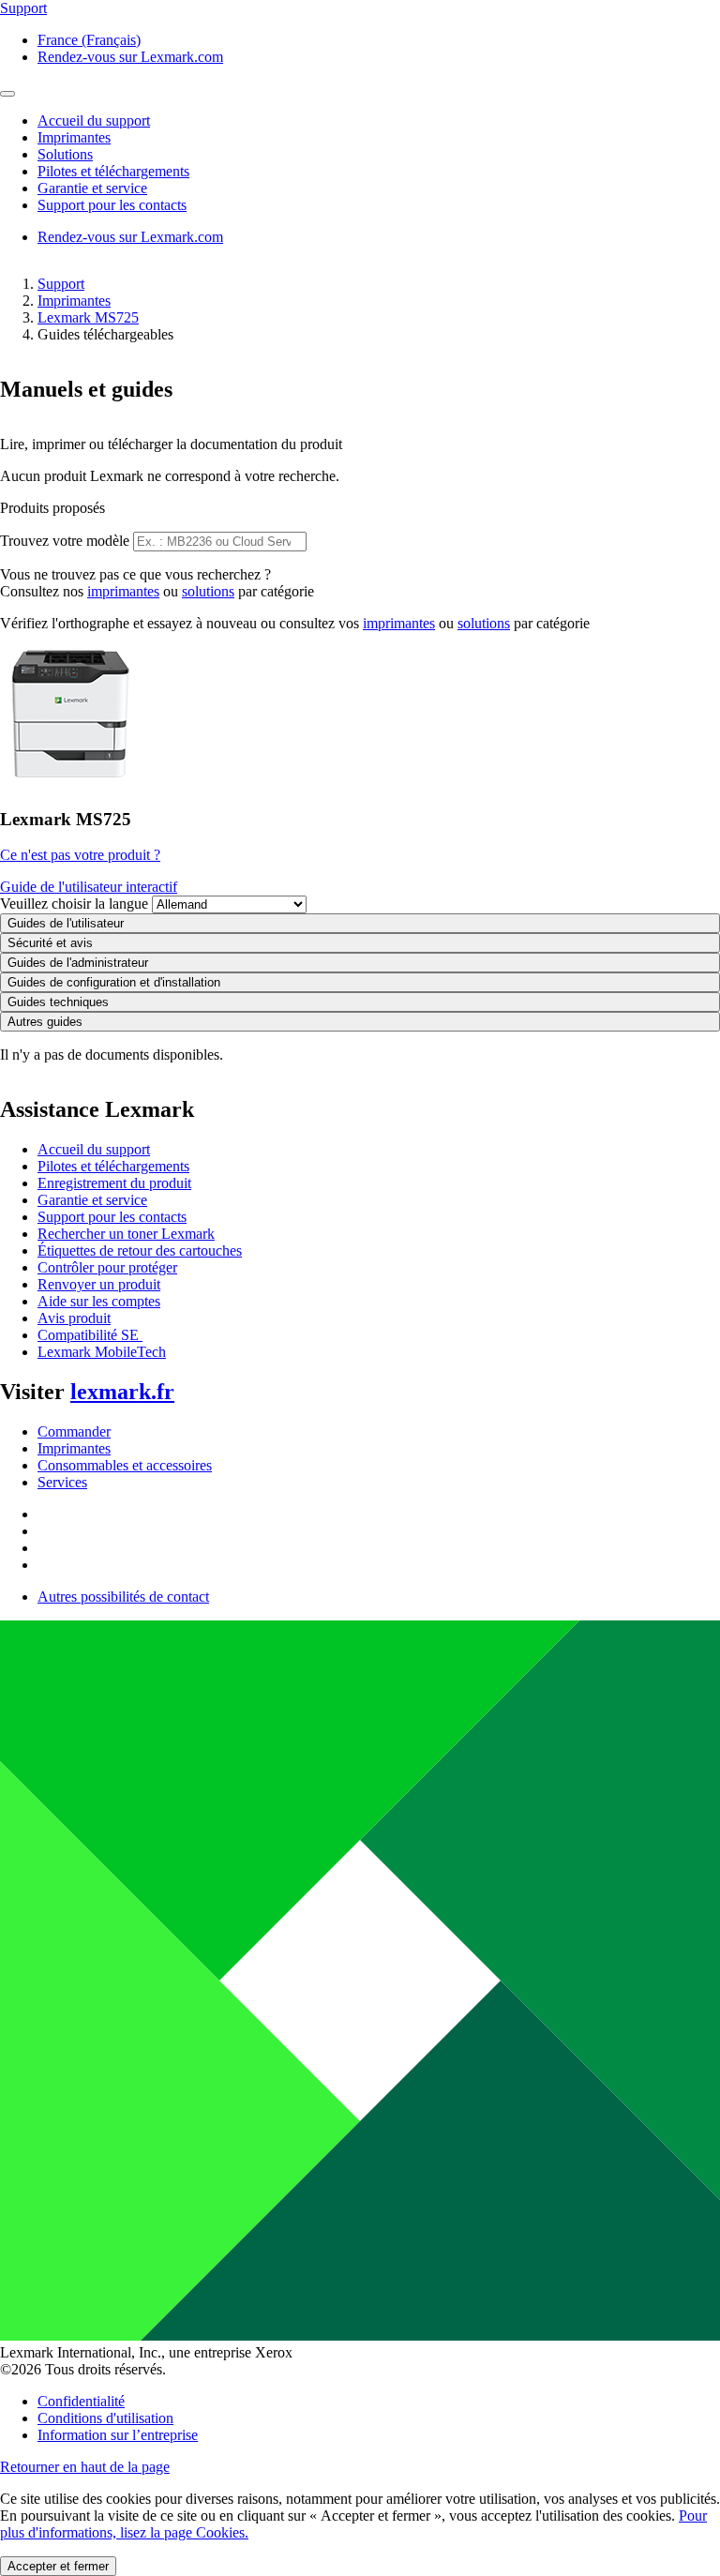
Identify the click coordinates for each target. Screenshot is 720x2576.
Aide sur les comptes (99, 1301)
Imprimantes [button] (74, 137)
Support (61, 284)
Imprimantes (74, 301)
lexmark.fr (122, 1392)
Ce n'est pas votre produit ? (80, 855)
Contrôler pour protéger (107, 1267)
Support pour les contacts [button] (112, 205)
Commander (74, 1431)
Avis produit (74, 1318)
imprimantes (123, 591)
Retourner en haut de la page (85, 2467)
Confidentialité (81, 2401)
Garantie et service (92, 1200)
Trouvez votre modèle (65, 541)
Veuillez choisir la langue (74, 904)
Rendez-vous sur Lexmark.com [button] (130, 57)
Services (62, 1482)
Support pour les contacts (112, 1217)
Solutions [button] (65, 154)
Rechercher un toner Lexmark (126, 1234)
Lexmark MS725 (88, 317)
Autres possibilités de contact (123, 1597)
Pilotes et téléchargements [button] (113, 171)
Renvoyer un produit (99, 1284)
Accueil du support (94, 1149)
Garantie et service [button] (92, 188)
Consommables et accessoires (125, 1465)
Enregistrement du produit (114, 1183)
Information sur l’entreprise (118, 2435)
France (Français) (89, 40)
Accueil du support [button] (94, 121)
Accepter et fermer (58, 2566)
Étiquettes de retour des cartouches (140, 1250)
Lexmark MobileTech (102, 1352)
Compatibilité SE (90, 1335)
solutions (208, 591)
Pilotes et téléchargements (113, 1166)
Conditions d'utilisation (105, 2418)
